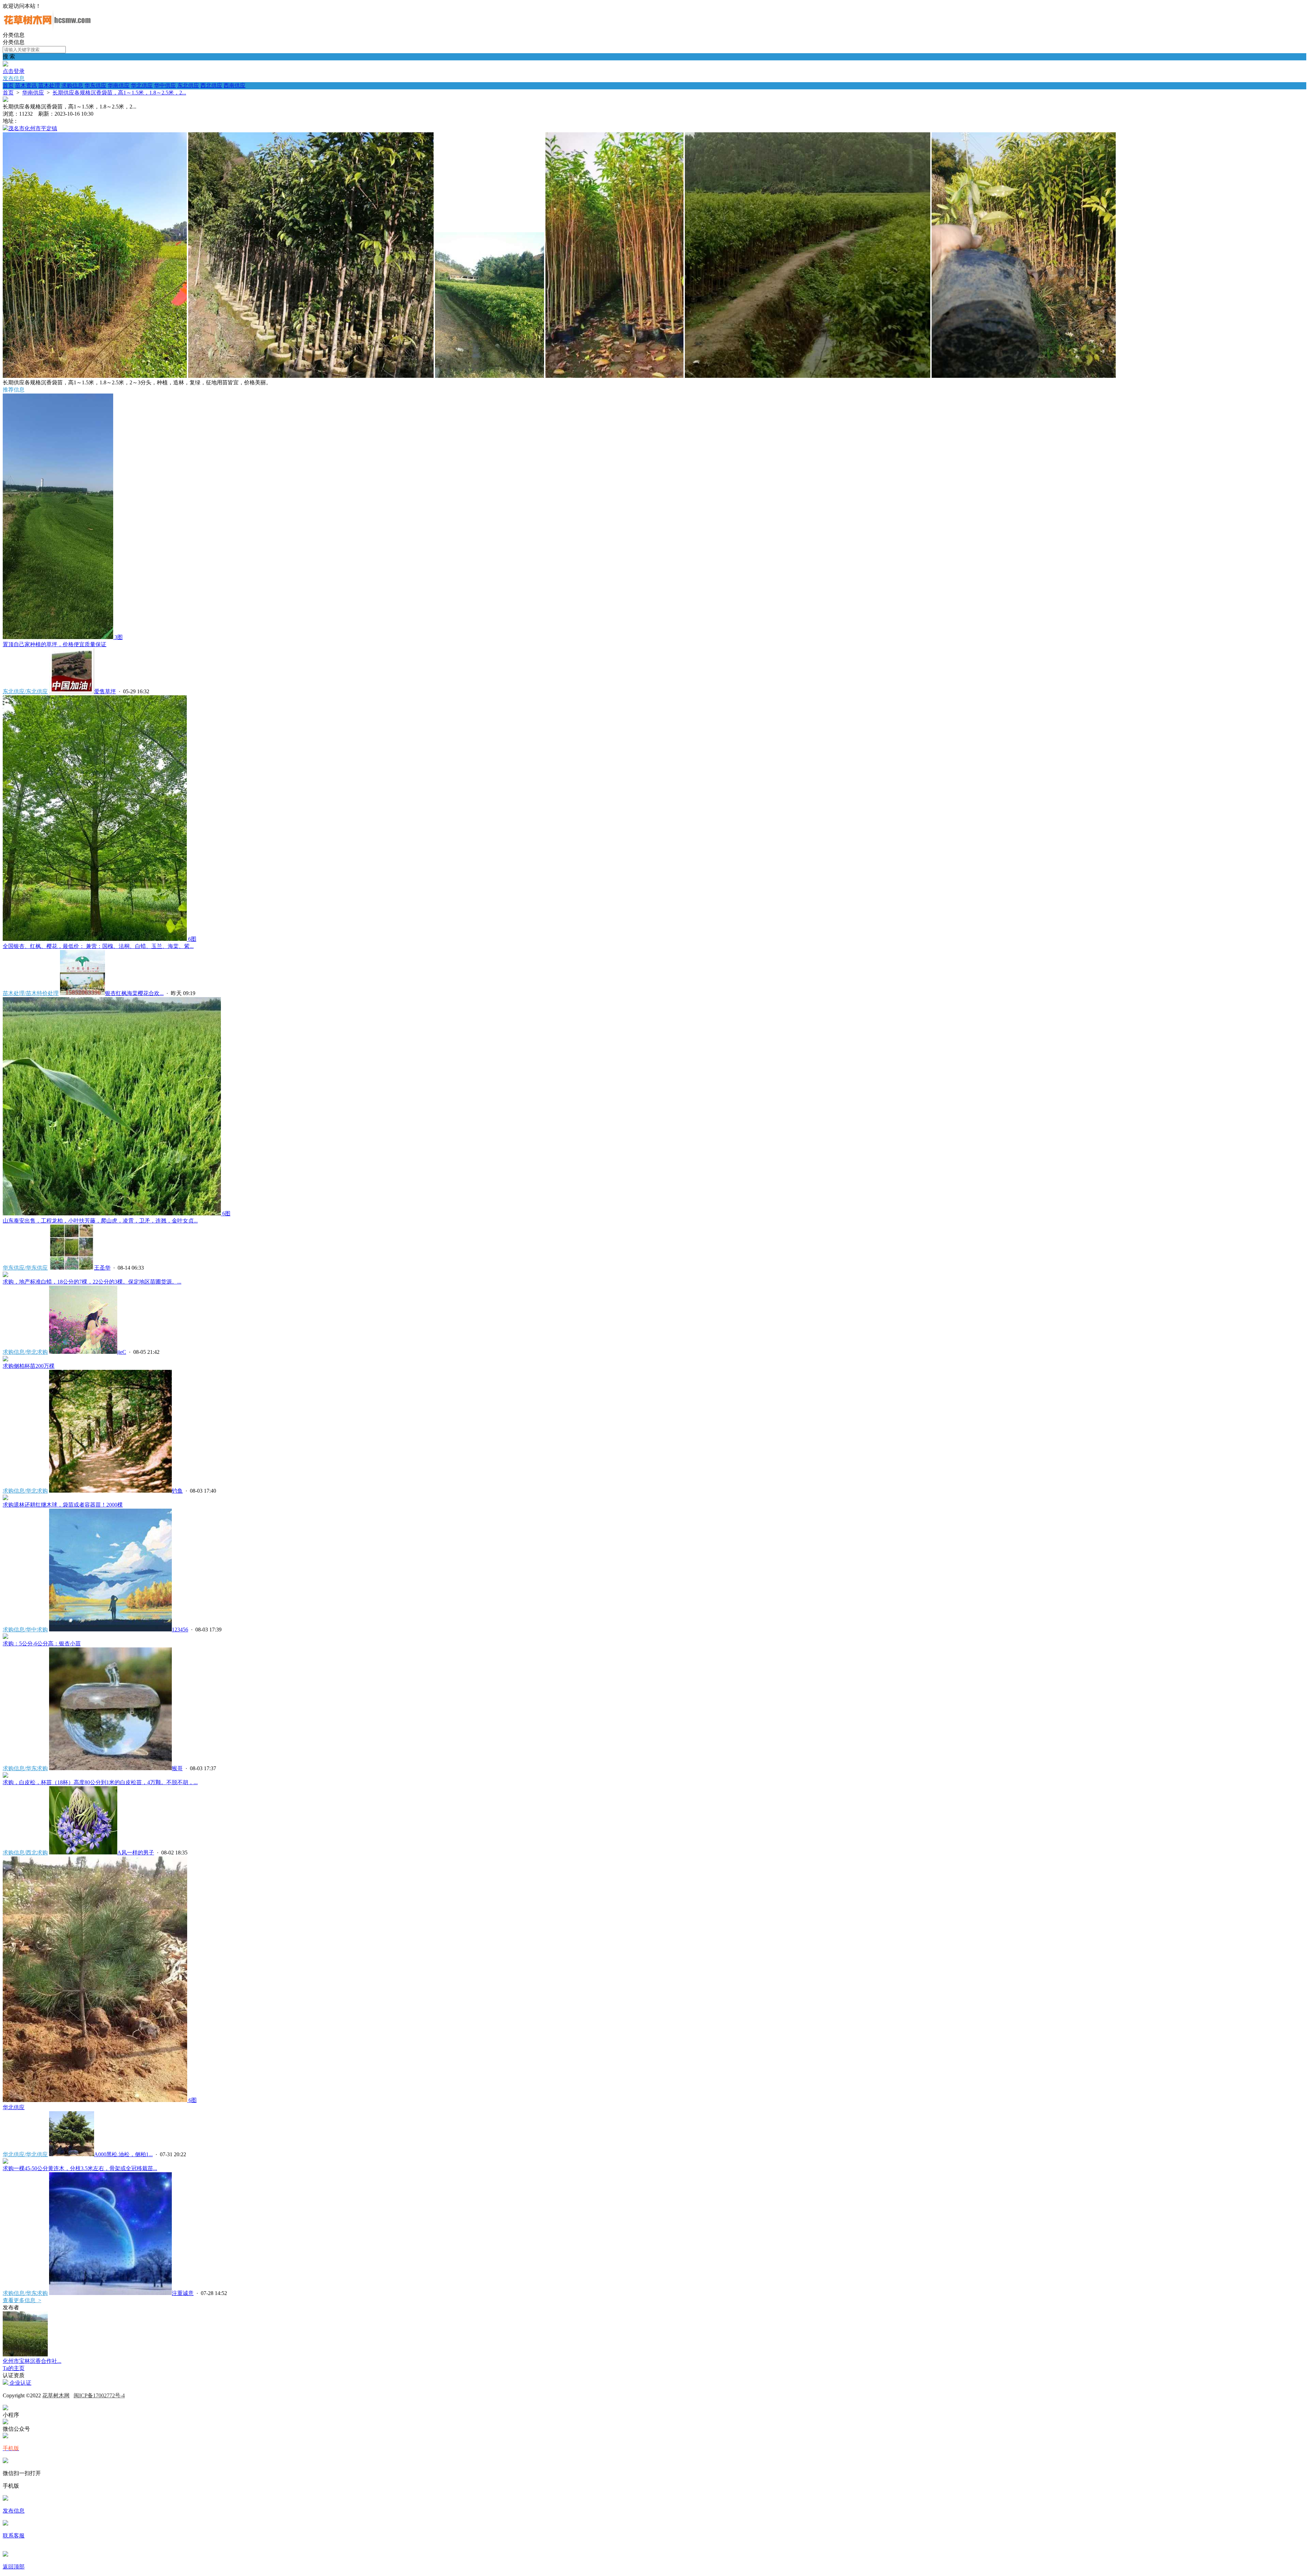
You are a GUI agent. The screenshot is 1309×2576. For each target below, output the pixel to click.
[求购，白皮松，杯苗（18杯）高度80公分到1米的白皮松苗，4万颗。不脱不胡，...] (5, 1776)
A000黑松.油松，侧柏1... (123, 2154)
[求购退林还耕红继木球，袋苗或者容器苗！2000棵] (5, 1498)
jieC (122, 1352)
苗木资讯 (26, 85)
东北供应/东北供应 (25, 691)
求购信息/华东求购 (25, 1768)
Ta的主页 (14, 2368)
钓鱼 (177, 1491)
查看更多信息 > (22, 2300)
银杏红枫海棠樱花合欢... (134, 993)
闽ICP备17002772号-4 (99, 2395)
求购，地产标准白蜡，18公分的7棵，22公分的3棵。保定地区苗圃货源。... (92, 1282)
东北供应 (188, 85)
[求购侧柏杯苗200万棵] (5, 1359)
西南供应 (235, 85)
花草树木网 (56, 2395)
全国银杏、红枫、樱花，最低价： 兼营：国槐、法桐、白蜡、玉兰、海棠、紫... (98, 946)
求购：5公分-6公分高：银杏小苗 (42, 1644)
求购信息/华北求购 (25, 1352)
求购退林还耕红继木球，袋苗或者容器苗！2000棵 (63, 1505)
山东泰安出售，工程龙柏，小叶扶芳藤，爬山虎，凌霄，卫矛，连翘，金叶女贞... (100, 1221)
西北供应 (211, 85)
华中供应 (165, 85)
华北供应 (142, 85)
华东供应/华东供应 (25, 1268)
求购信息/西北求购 (25, 1853)
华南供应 (119, 85)
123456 (180, 1630)
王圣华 (102, 1268)
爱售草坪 (105, 691)
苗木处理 (49, 85)
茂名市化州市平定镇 (33, 128)
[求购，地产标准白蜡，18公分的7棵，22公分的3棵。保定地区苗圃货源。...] (5, 1275)
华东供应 (95, 85)
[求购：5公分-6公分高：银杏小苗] (5, 1637)
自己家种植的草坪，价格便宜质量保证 (55, 644)
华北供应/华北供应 (25, 2154)
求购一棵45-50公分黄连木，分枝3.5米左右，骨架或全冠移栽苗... (80, 2168)
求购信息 (72, 85)
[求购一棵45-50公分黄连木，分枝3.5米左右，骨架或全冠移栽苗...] (5, 2162)
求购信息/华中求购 (25, 1630)
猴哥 (177, 1768)
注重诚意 (183, 2293)
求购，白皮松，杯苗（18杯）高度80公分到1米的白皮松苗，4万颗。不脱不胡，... (100, 1782)
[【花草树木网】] (47, 28)
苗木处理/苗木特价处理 (31, 993)
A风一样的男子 (136, 1853)
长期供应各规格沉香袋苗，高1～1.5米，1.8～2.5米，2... (119, 93)
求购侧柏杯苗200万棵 (29, 1366)
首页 (8, 85)
